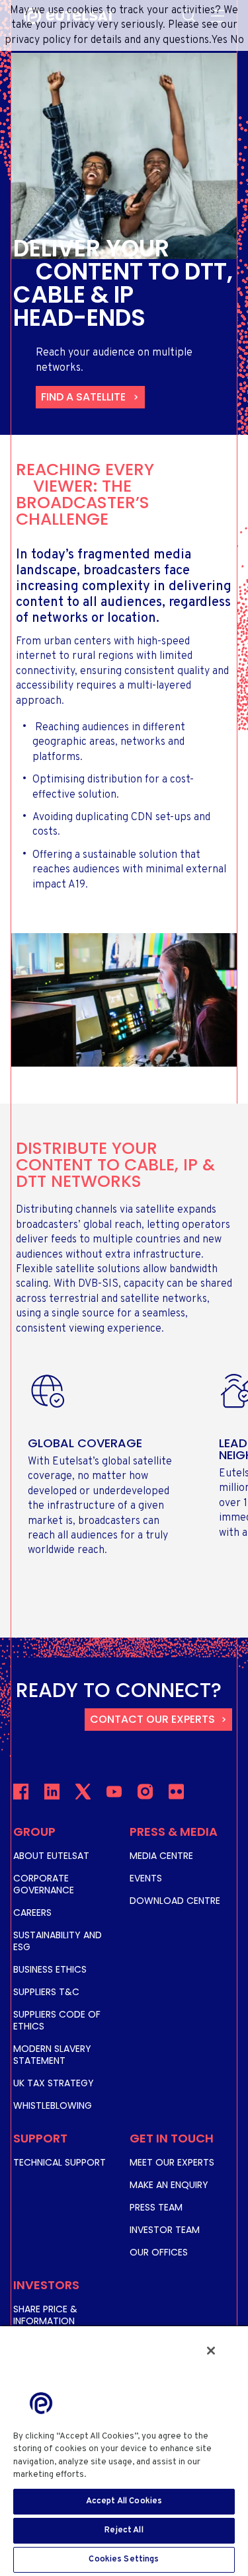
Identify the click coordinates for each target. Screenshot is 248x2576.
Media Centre (161, 1856)
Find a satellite (83, 397)
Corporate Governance (44, 1884)
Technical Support (60, 2162)
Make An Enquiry (169, 2185)
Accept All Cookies (124, 2501)
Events (146, 1878)
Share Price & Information (45, 2315)
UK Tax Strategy (54, 2083)
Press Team (156, 2207)
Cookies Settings (124, 2559)
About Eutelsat (51, 1856)
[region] (124, 2450)
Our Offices (159, 2252)
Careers (32, 1913)
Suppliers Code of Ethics (57, 2020)
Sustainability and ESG (58, 1941)
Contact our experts (152, 1719)
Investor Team (165, 2230)
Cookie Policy (119, 2475)
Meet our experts (172, 2162)
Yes (219, 40)
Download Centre (175, 1901)
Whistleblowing (53, 2105)
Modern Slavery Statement (52, 2055)
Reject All (124, 2530)
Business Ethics (50, 1969)
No (237, 40)
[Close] (211, 2351)
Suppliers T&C (46, 1992)
